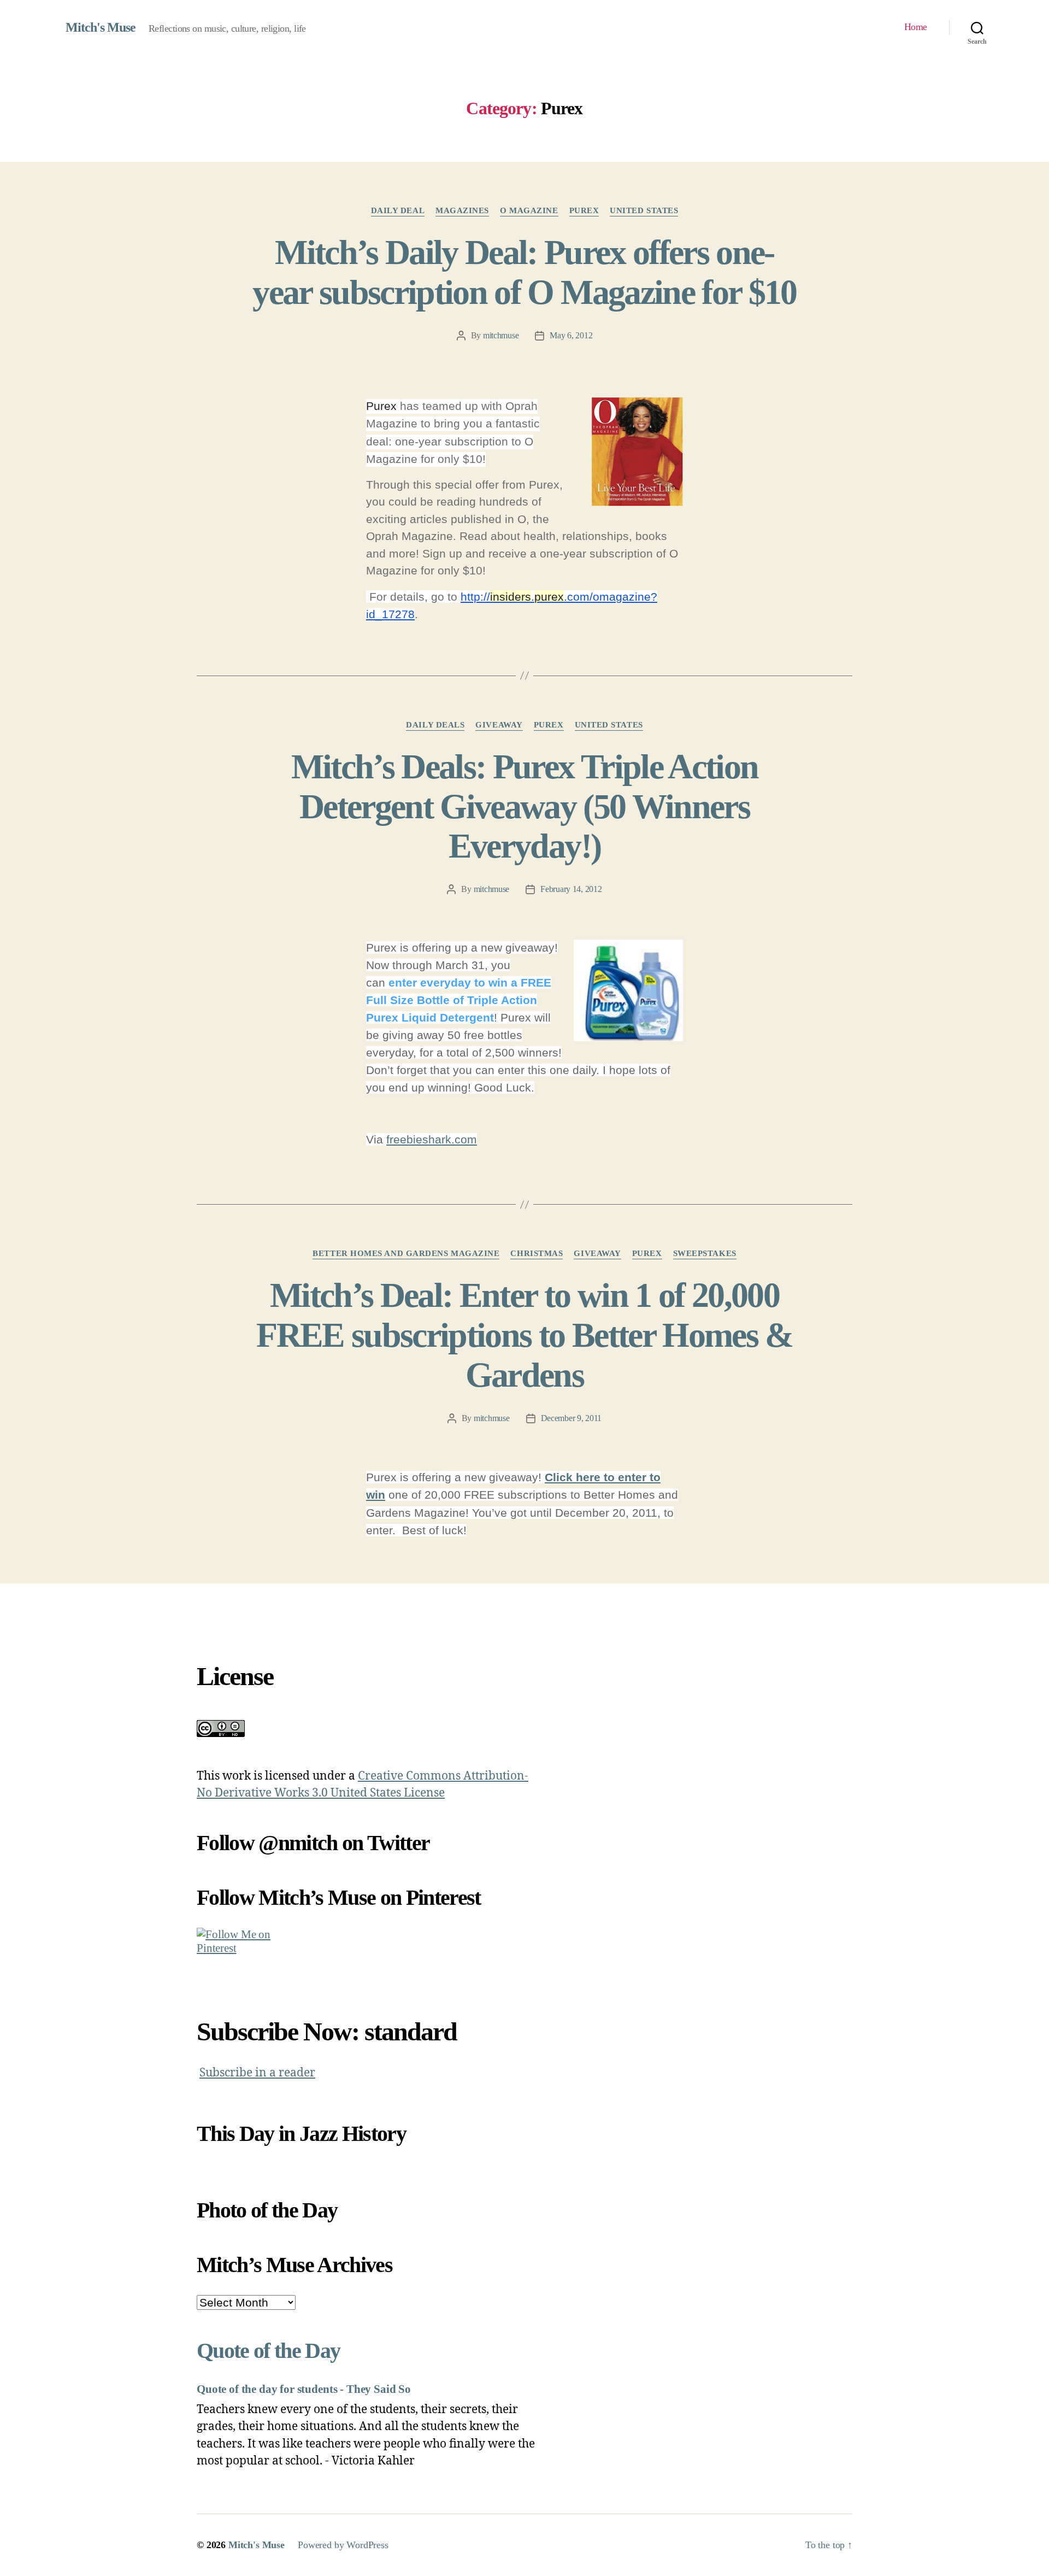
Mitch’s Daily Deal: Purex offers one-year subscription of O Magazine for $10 (524, 272)
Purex (584, 210)
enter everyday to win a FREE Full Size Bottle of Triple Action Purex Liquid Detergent (459, 1000)
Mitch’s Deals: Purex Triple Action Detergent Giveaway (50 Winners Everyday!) (525, 806)
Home (916, 27)
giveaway (499, 725)
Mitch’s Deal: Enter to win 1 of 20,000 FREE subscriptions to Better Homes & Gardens (524, 1335)
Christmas (537, 1253)
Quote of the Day (268, 2351)
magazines (462, 210)
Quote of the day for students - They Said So (304, 2389)
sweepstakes (705, 1253)
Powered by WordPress (343, 2545)
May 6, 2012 (571, 335)
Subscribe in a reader (257, 2073)
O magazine (529, 210)
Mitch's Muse (101, 27)
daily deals (435, 725)
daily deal (398, 210)
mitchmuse (501, 335)
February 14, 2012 (571, 889)
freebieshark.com (432, 1139)
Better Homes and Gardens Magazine (406, 1253)
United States (644, 210)
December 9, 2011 (571, 1418)
